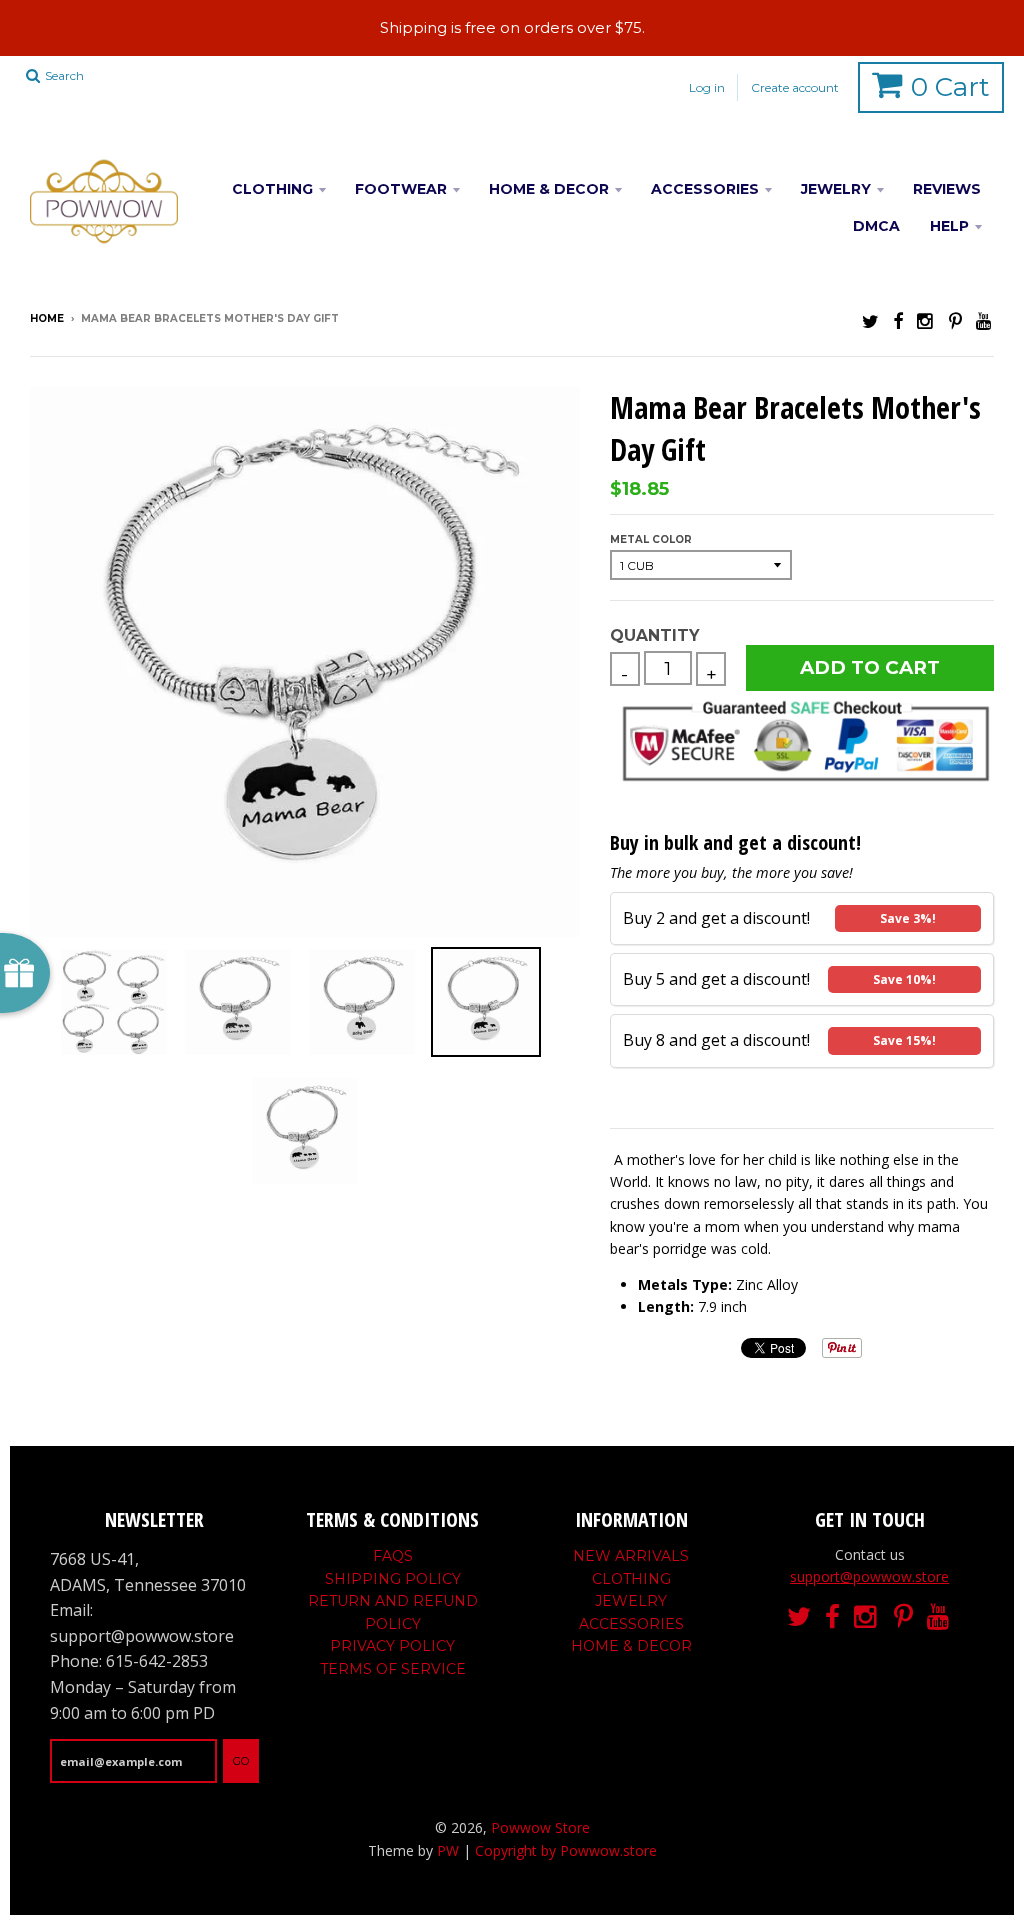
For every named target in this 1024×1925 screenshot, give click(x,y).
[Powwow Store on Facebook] (898, 320)
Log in (707, 87)
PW (448, 1850)
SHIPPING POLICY (393, 1579)
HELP (949, 226)
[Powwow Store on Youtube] (985, 320)
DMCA (876, 226)
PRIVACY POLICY (392, 1646)
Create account (795, 87)
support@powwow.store (869, 1576)
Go (241, 1761)
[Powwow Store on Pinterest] (955, 320)
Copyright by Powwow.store (566, 1850)
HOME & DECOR (549, 189)
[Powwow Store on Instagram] (926, 320)
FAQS (393, 1556)
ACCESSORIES (705, 189)
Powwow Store (540, 1827)
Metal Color (651, 539)
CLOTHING (272, 189)
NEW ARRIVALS (631, 1556)
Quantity (654, 635)
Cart (950, 87)
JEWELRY (836, 189)
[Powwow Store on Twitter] (870, 320)
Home (47, 318)
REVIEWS (947, 189)
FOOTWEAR (401, 189)
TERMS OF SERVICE (393, 1669)
